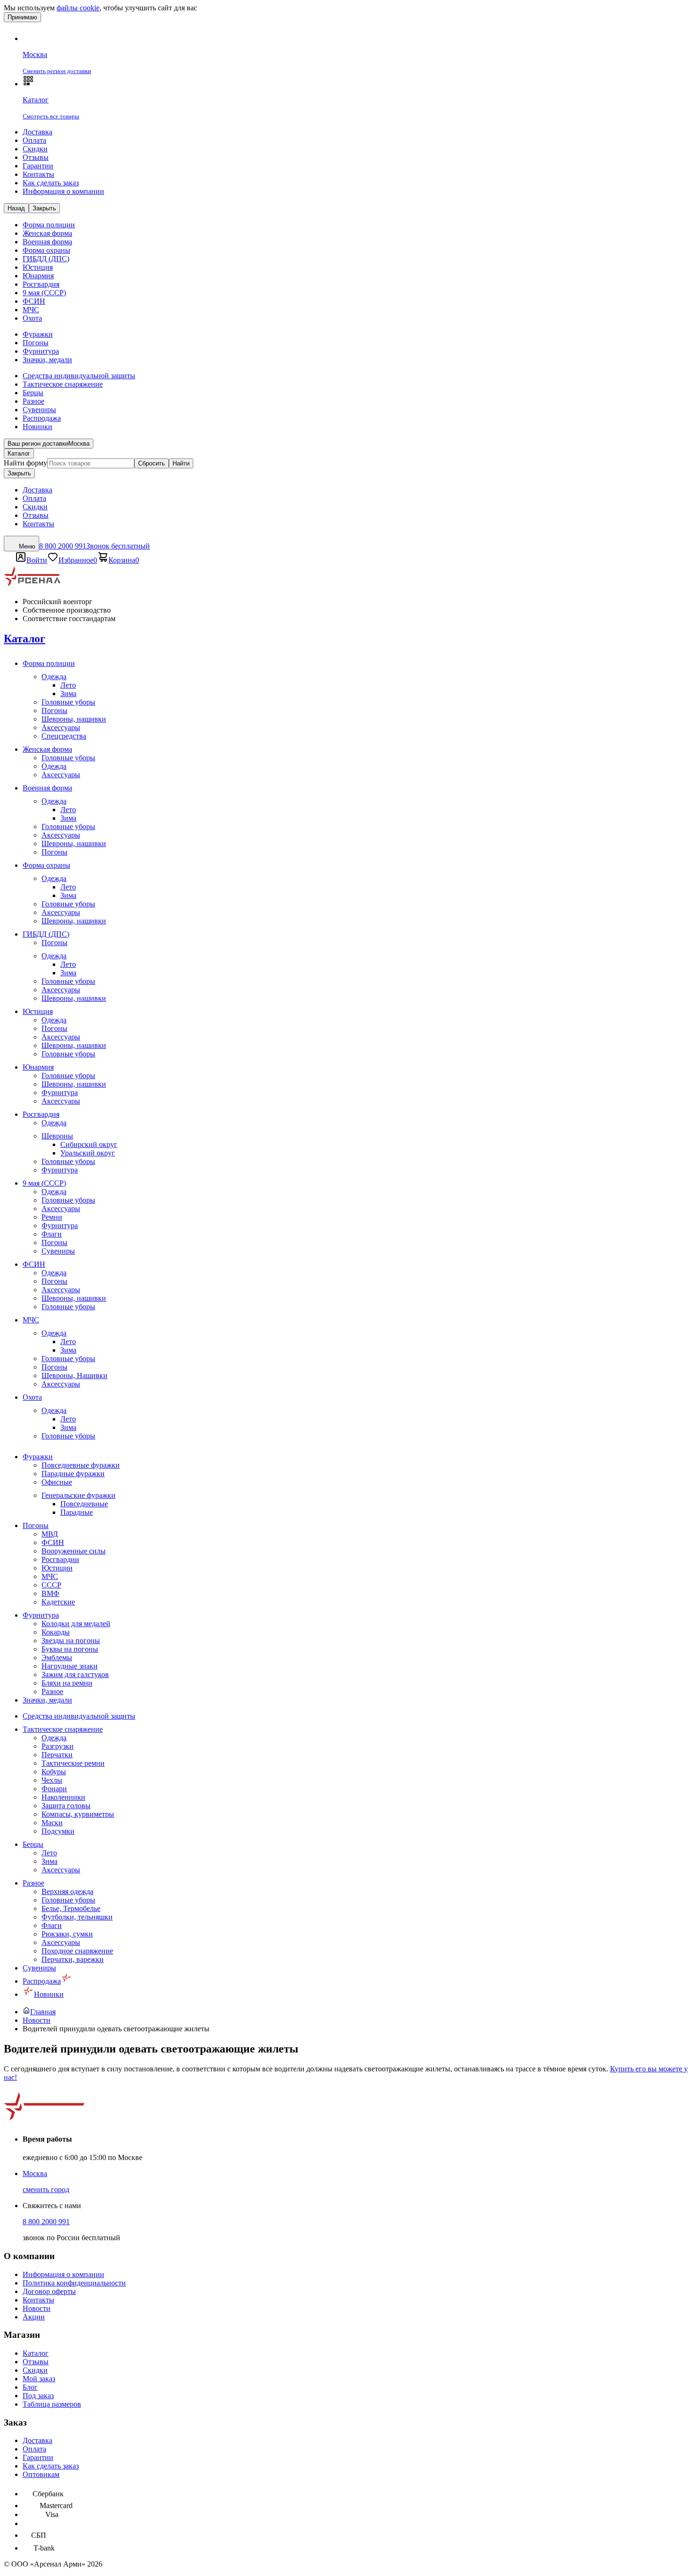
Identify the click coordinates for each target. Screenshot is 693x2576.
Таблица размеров (52, 2404)
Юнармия (38, 276)
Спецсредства (64, 736)
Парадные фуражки (73, 1474)
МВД (50, 1534)
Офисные (57, 1482)
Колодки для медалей (76, 1624)
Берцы (33, 393)
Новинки (37, 427)
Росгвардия (41, 284)
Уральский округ (88, 1153)
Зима (68, 694)
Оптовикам (41, 2474)
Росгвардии (60, 1559)
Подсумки (58, 1831)
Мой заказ (39, 2379)
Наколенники (63, 1797)
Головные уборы (68, 702)
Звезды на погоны (71, 1641)
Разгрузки (58, 1746)
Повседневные (84, 1504)
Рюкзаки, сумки (67, 1934)
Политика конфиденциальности (74, 2283)
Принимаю (22, 17)
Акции (34, 2317)
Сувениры (39, 410)
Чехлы (52, 1780)
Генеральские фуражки (78, 1495)
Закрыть (19, 473)
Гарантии (38, 166)
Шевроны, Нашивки (74, 1375)
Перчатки (57, 1755)
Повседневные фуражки (81, 1465)
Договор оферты (49, 2291)
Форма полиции (49, 225)
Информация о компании (63, 191)
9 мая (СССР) (44, 293)
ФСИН (34, 301)
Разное (33, 401)
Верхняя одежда (67, 1891)
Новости (37, 2308)
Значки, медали (47, 360)
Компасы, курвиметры (78, 1814)
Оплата (34, 140)
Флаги (52, 1234)
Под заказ (38, 2396)
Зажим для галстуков (75, 1674)
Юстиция (38, 267)
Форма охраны (46, 250)
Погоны (36, 343)
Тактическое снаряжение (63, 384)
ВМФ (50, 1593)
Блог (30, 2387)
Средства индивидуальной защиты (79, 376)
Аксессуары (61, 727)
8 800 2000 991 (46, 2222)
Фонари (54, 1789)
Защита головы (66, 1806)
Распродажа (42, 418)
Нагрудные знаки (70, 1666)
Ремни (52, 1217)
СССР (51, 1585)
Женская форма (47, 233)
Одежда (54, 677)
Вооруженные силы (74, 1551)
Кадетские (58, 1602)
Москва (35, 2173)
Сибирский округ (89, 1144)
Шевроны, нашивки (74, 719)
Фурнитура (41, 351)
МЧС (31, 310)
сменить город (46, 2190)
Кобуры (54, 1772)
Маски (52, 1823)
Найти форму (25, 463)
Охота (32, 318)
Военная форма (47, 242)
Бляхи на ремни (67, 1683)
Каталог (19, 453)
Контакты (38, 174)
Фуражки (38, 334)
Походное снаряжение (77, 1951)
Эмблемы (57, 1658)
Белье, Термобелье (71, 1908)
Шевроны (57, 1136)
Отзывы (36, 157)
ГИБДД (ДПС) (46, 259)
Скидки (35, 149)
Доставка (37, 132)
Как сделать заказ (51, 183)
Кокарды (56, 1632)
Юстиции (57, 1568)
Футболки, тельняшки (77, 1917)
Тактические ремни (73, 1763)
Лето (68, 685)
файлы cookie (78, 8)
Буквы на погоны (70, 1649)
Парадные (77, 1512)
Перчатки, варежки (73, 1959)
